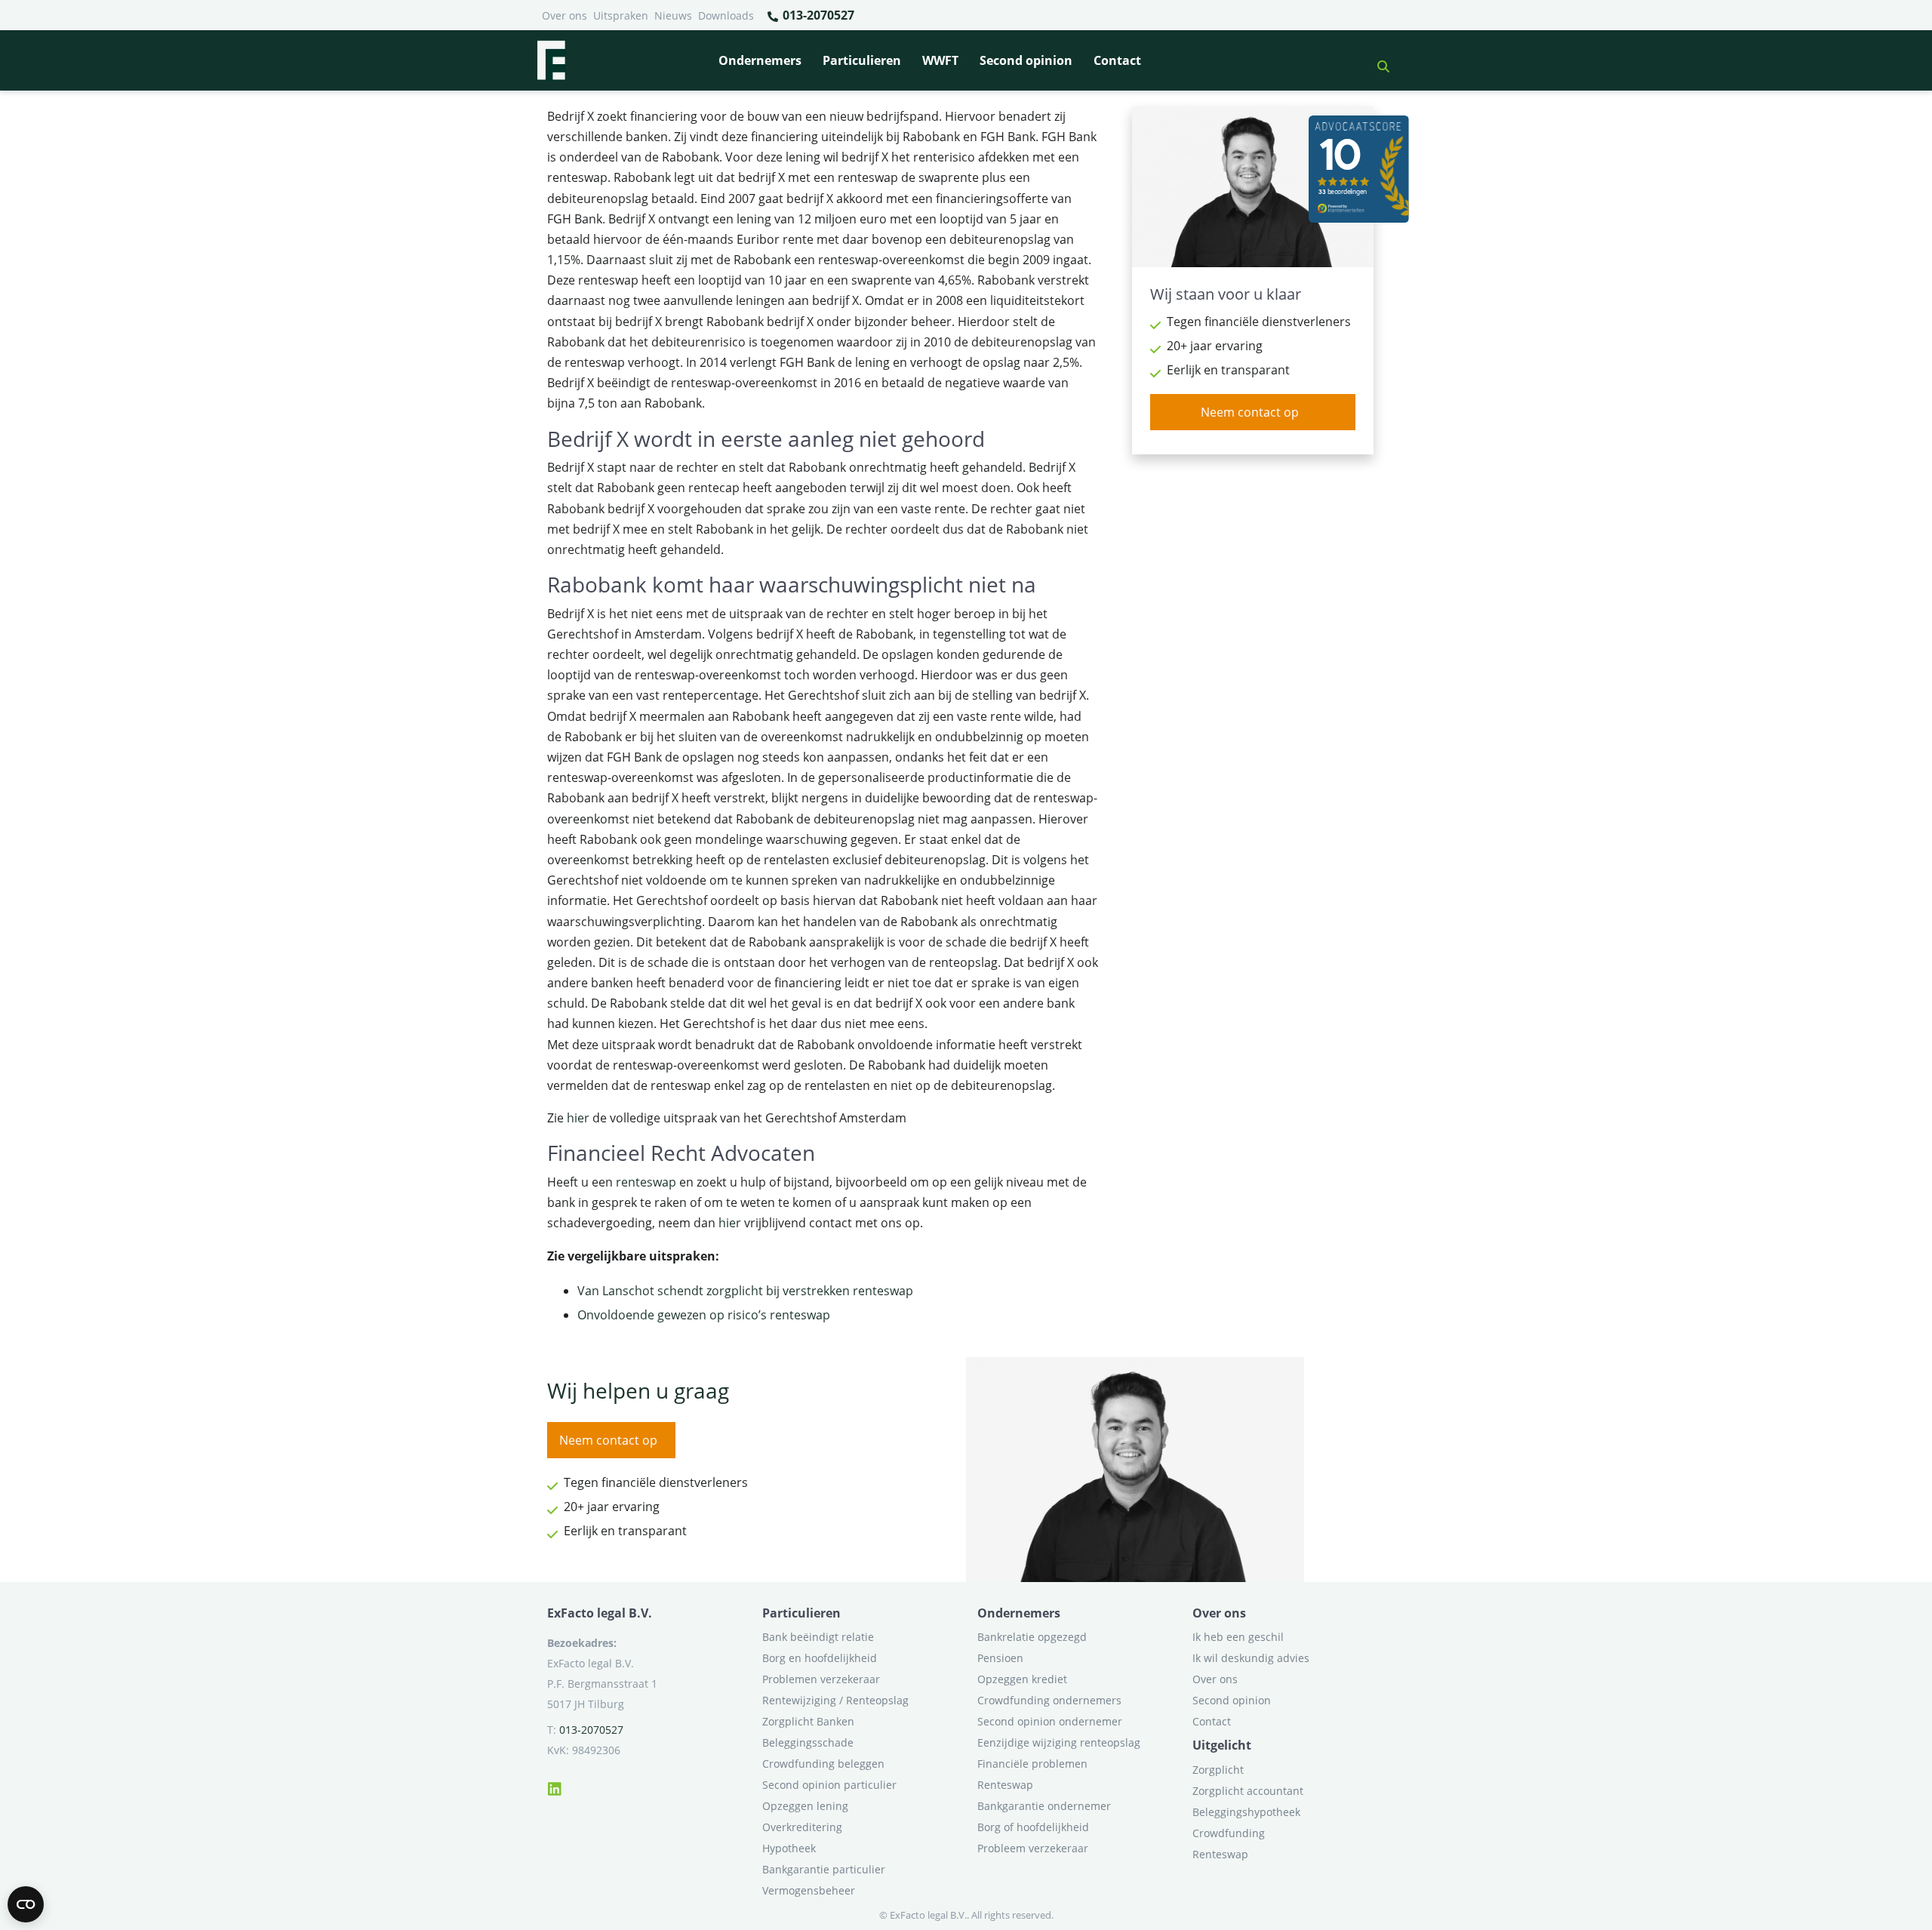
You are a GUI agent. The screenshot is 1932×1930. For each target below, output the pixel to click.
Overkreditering (802, 1827)
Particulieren (862, 60)
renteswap (646, 1182)
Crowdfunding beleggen (823, 1764)
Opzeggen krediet (1022, 1679)
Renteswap (1005, 1785)
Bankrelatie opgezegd (1032, 1637)
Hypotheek (789, 1848)
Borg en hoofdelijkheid (820, 1658)
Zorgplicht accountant (1248, 1791)
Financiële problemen (1032, 1764)
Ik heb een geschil (1238, 1637)
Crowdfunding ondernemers (1049, 1700)
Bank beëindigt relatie (818, 1637)
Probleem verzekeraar (1033, 1848)
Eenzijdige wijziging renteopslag (1059, 1742)
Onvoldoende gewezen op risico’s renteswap (704, 1315)
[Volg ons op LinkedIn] (555, 1787)
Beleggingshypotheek (1246, 1812)
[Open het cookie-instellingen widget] (26, 1904)
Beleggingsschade (808, 1742)
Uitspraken (621, 15)
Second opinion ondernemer (1050, 1721)
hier (578, 1118)
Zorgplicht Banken (808, 1721)
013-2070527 (817, 15)
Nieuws (673, 15)
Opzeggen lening (805, 1806)
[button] (1377, 60)
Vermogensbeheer (809, 1890)
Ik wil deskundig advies (1251, 1658)
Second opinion (1026, 60)
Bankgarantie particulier (824, 1869)
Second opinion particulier (829, 1785)
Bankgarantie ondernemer (1044, 1806)
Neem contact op (1250, 412)
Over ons (565, 15)
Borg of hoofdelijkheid (1033, 1827)
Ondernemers (760, 60)
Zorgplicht (1218, 1770)
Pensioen (1000, 1658)
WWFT (940, 60)
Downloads (726, 15)
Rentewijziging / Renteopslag (835, 1700)
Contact (1117, 60)
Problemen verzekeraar (821, 1679)
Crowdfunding (1229, 1833)
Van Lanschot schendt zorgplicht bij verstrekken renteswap (745, 1291)
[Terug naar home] (551, 60)
